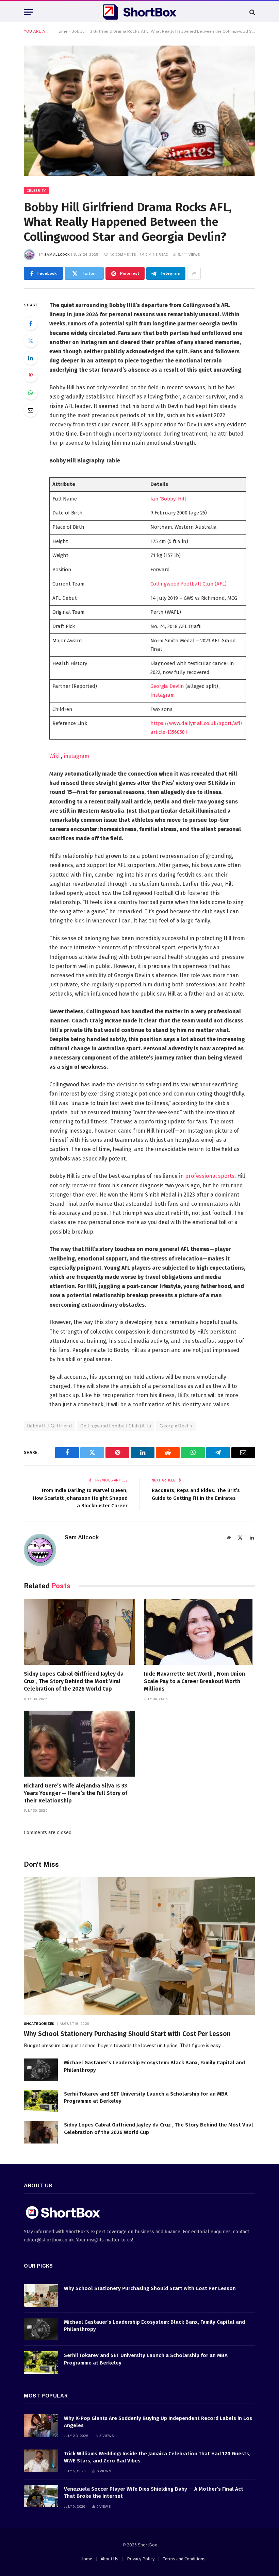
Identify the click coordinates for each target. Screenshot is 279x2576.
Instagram (163, 695)
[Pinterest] (31, 375)
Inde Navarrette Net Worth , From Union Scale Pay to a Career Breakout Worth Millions (194, 1681)
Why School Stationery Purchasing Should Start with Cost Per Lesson (127, 2034)
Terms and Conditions (184, 2559)
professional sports (210, 1176)
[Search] (252, 12)
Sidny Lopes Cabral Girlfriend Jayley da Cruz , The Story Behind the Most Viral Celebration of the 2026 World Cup (74, 1681)
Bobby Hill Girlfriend (50, 1426)
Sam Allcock (57, 254)
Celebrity (36, 190)
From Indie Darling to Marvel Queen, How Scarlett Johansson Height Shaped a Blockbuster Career (80, 1498)
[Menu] (28, 12)
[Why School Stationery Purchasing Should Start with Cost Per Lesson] (139, 1946)
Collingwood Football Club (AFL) (188, 584)
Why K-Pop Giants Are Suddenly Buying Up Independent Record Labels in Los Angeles (158, 2422)
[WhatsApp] (31, 393)
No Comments (123, 254)
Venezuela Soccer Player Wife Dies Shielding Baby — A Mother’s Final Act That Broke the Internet (154, 2493)
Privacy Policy (141, 2559)
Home (61, 31)
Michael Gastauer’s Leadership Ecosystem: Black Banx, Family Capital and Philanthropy (154, 2066)
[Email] (31, 410)
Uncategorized (39, 2023)
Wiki (55, 756)
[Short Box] (139, 12)
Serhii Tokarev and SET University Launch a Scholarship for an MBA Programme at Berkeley (146, 2097)
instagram (76, 756)
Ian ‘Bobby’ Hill (168, 499)
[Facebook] (31, 323)
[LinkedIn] (31, 358)
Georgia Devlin (167, 686)
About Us (110, 2559)
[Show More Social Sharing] (194, 273)
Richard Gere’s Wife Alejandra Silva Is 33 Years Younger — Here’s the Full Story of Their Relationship (76, 1793)
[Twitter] (31, 341)
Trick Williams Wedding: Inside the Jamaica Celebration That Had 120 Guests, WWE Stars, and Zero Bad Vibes (157, 2457)
